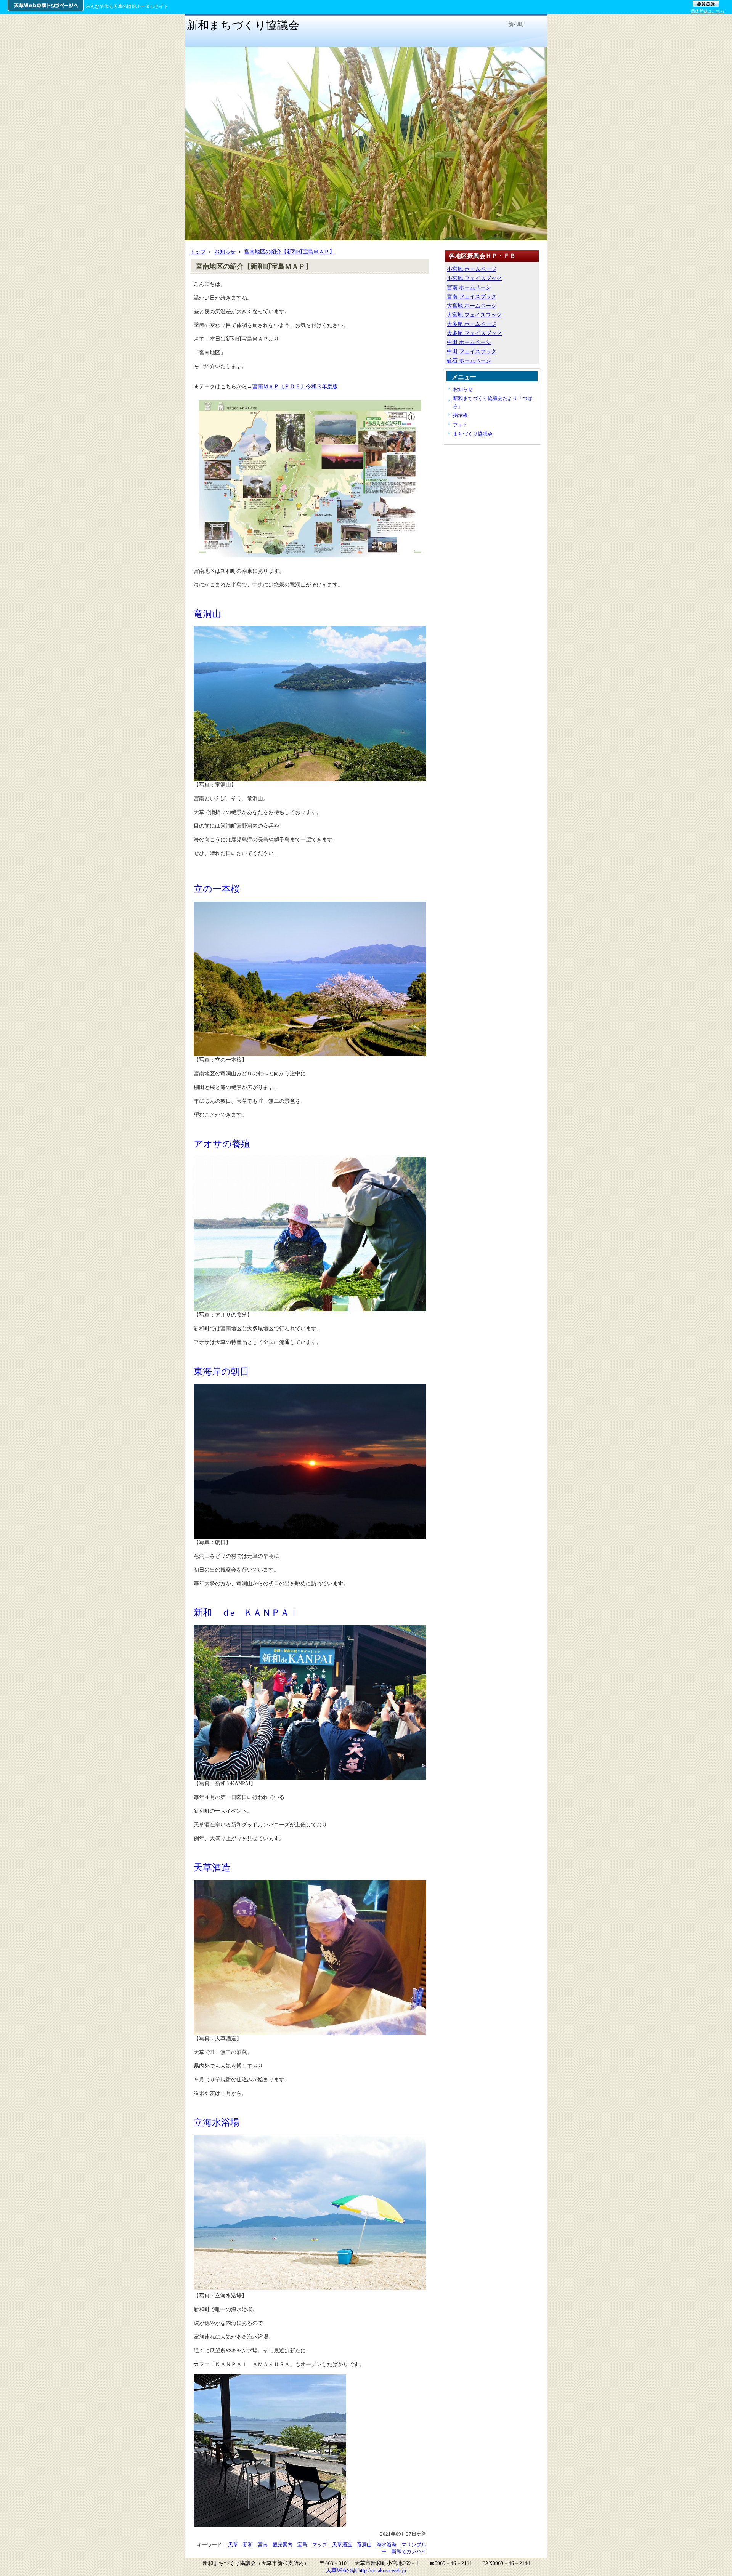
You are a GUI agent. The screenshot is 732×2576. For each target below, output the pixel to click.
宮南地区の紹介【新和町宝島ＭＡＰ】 (289, 252)
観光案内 (283, 2545)
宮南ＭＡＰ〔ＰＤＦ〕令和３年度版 (295, 386)
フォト (460, 425)
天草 (233, 2545)
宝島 (302, 2545)
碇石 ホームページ (469, 360)
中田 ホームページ (469, 342)
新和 (248, 2545)
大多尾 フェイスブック (474, 333)
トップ (198, 252)
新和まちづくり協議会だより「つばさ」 (493, 402)
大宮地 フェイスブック (474, 315)
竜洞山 (364, 2545)
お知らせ (225, 252)
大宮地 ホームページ (472, 306)
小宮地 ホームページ (472, 269)
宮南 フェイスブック (472, 296)
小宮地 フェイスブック (474, 278)
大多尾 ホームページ (472, 324)
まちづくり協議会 (473, 434)
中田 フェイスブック (472, 351)
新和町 (516, 24)
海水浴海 (387, 2545)
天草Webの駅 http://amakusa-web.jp (366, 2570)
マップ (320, 2545)
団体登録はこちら (708, 11)
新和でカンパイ (409, 2551)
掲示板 (460, 415)
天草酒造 (342, 2545)
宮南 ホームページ (469, 287)
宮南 (263, 2545)
